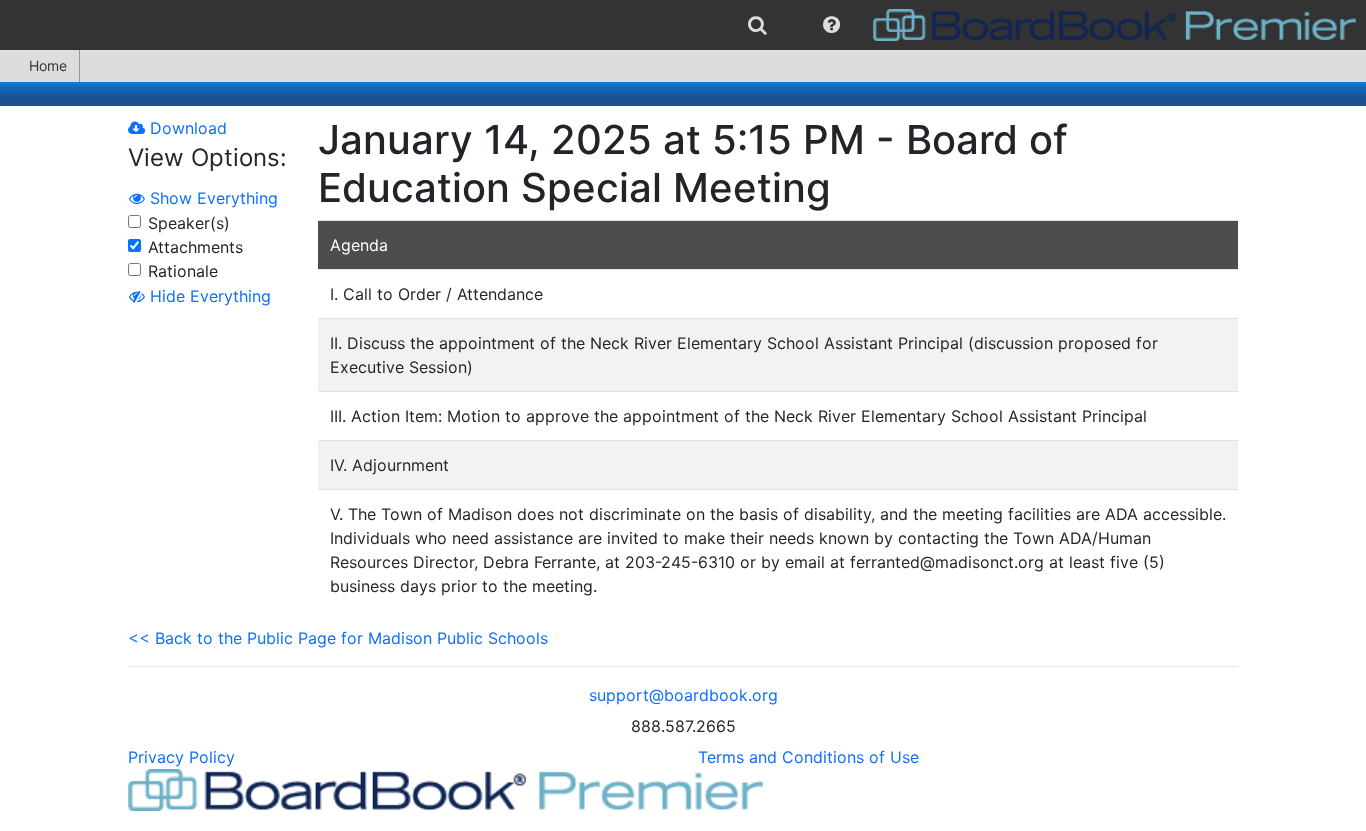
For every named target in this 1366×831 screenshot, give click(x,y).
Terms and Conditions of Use (808, 757)
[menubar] (683, 25)
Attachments (195, 247)
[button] (831, 25)
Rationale (183, 271)
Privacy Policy (181, 757)
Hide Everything (208, 296)
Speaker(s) (189, 223)
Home (48, 65)
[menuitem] (757, 25)
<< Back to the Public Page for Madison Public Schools (338, 638)
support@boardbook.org (683, 695)
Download (186, 128)
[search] (757, 25)
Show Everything (211, 198)
